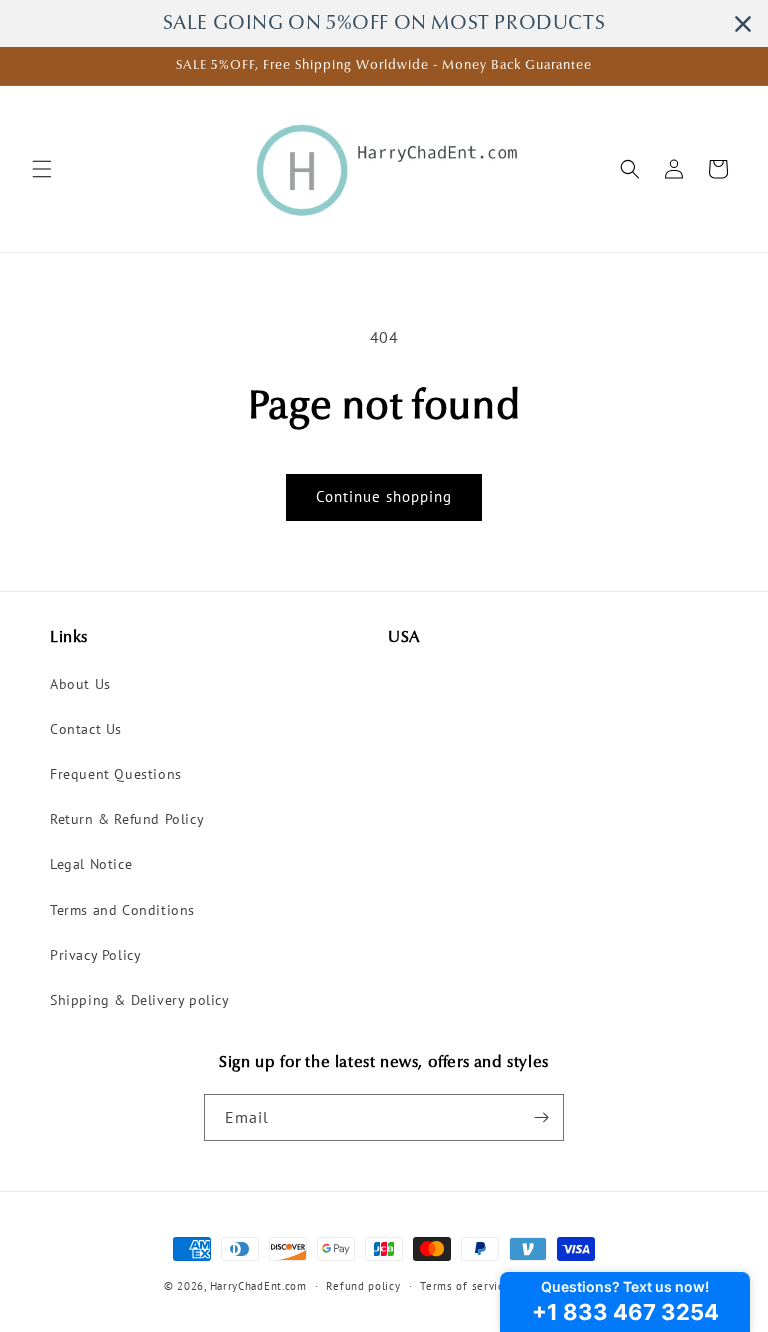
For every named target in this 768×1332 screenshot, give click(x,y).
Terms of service (465, 1286)
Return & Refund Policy (127, 819)
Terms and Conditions (122, 910)
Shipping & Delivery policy (140, 1000)
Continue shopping (384, 496)
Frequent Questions (116, 774)
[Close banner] (743, 24)
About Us (80, 684)
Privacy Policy (95, 955)
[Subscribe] (541, 1117)
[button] (42, 169)
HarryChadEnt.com (258, 1286)
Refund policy (363, 1286)
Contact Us (86, 729)
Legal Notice (91, 864)
